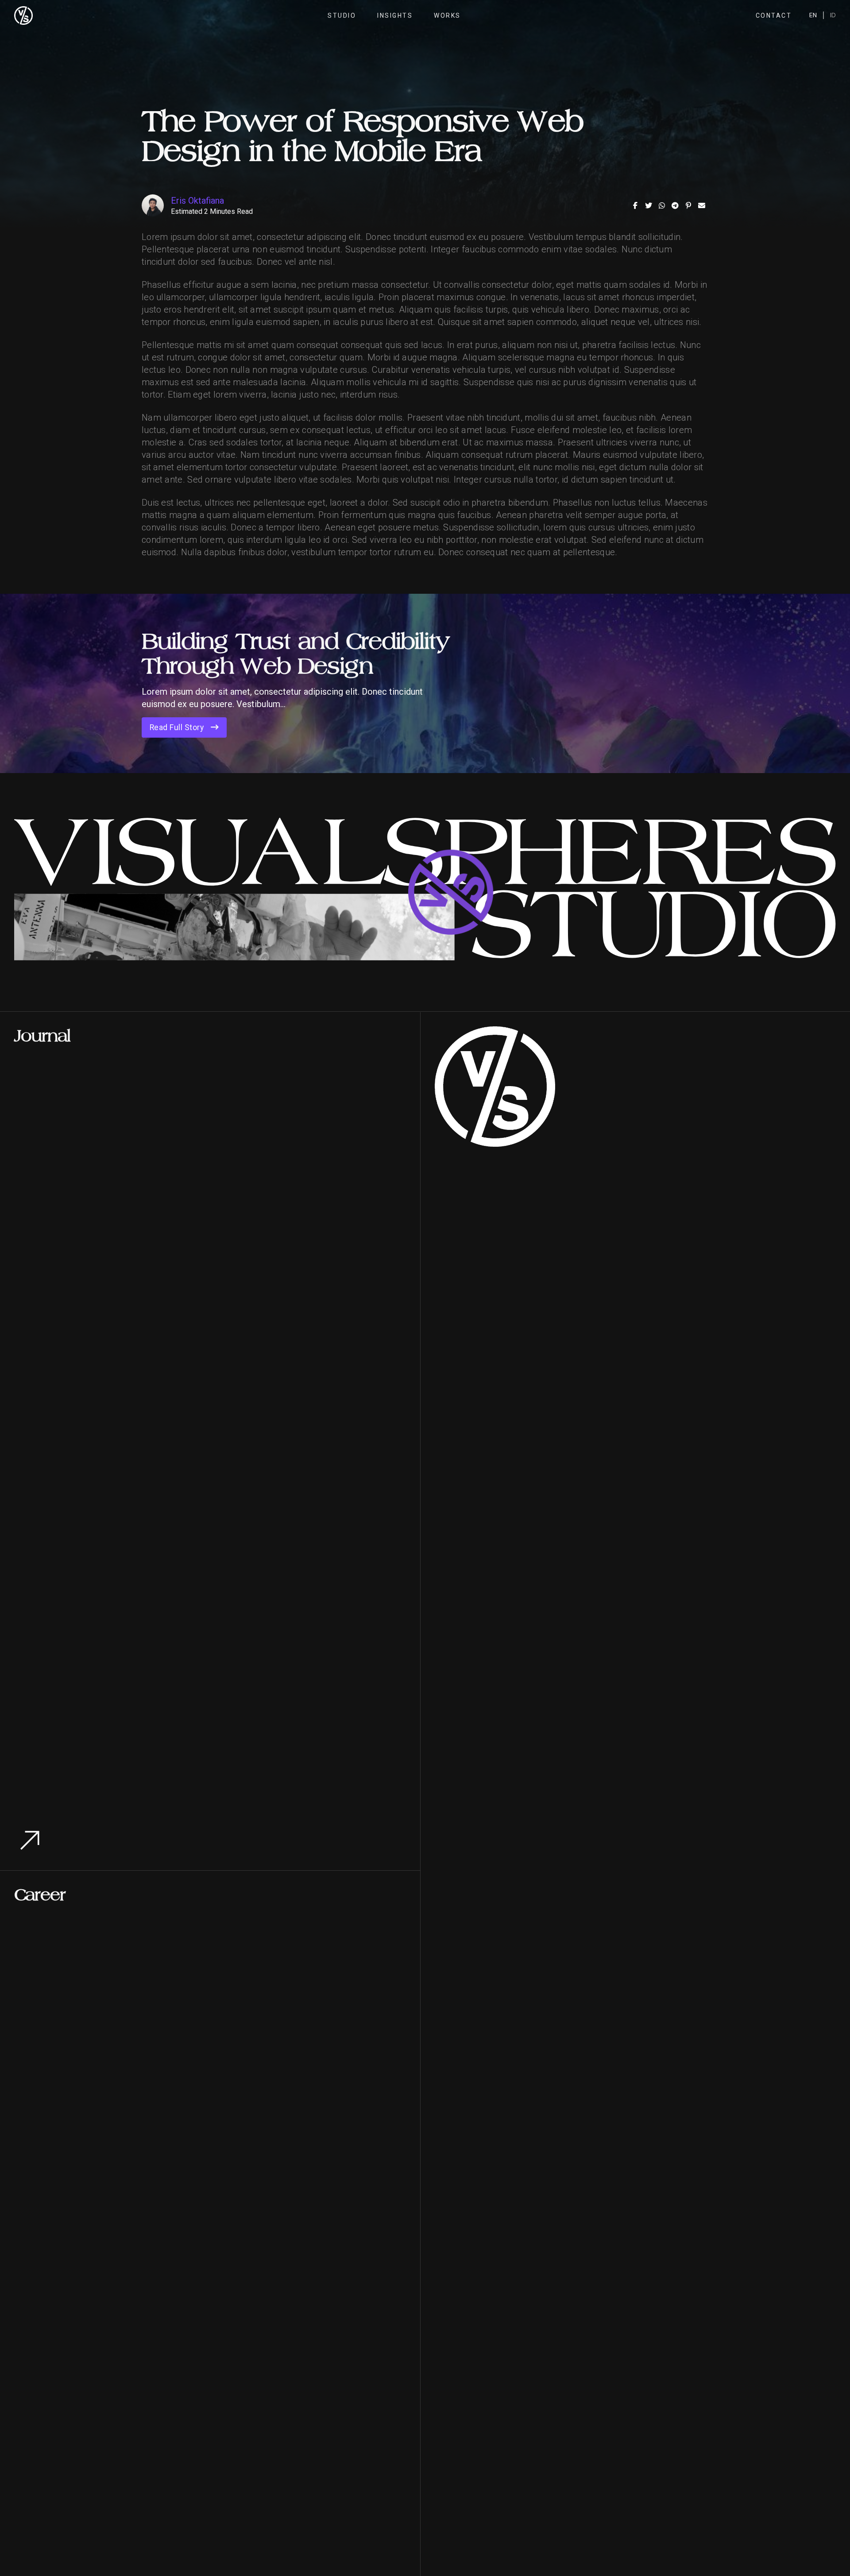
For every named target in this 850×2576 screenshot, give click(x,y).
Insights (395, 15)
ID (833, 15)
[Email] (702, 205)
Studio (342, 15)
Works (447, 15)
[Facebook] (635, 205)
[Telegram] (675, 205)
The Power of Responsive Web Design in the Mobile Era (362, 136)
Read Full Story (177, 727)
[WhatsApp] (662, 205)
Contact (774, 15)
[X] (649, 205)
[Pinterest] (688, 205)
